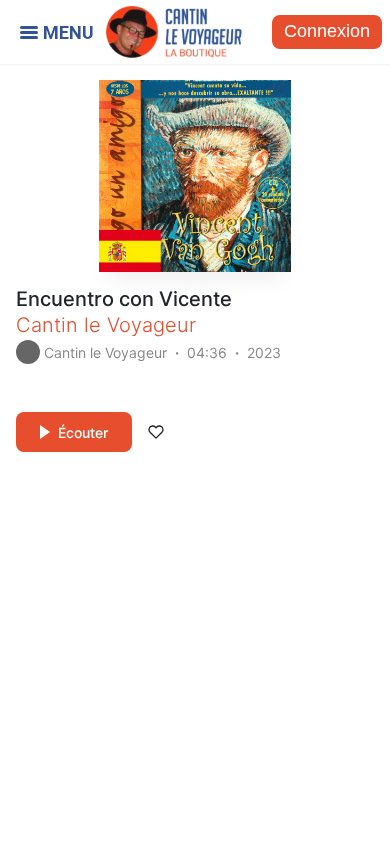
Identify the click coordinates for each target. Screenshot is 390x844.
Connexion (327, 31)
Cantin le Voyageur (106, 325)
